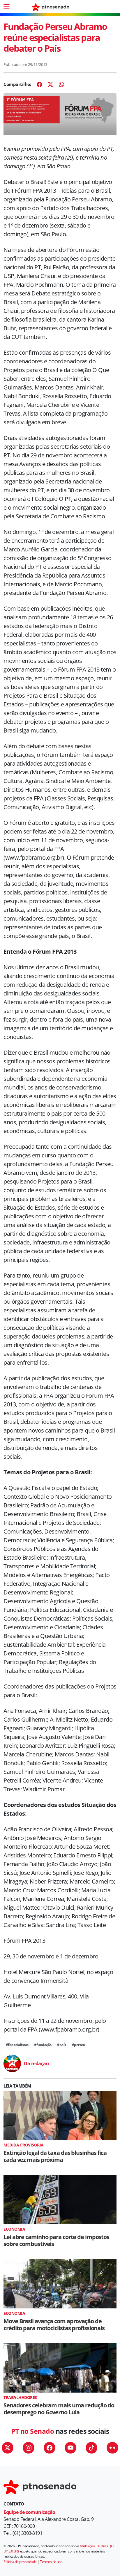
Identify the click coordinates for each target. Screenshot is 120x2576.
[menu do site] (6, 7)
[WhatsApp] (61, 84)
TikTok (91, 2448)
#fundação (43, 2045)
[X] (50, 84)
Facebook (50, 2448)
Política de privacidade (20, 2562)
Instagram (29, 2448)
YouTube (70, 2448)
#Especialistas (17, 2045)
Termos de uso (51, 2562)
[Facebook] (39, 84)
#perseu (79, 2045)
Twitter (8, 2448)
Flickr (112, 2448)
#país (62, 2045)
